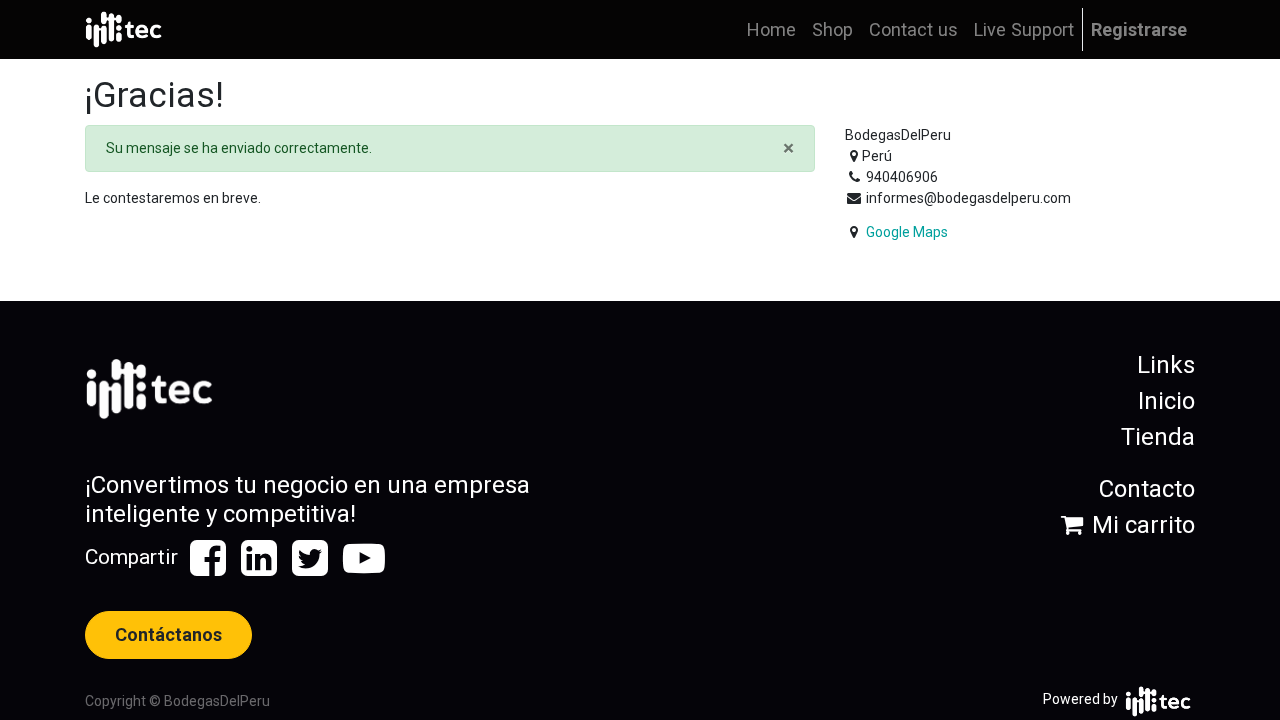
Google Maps (907, 232)
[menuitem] (771, 29)
